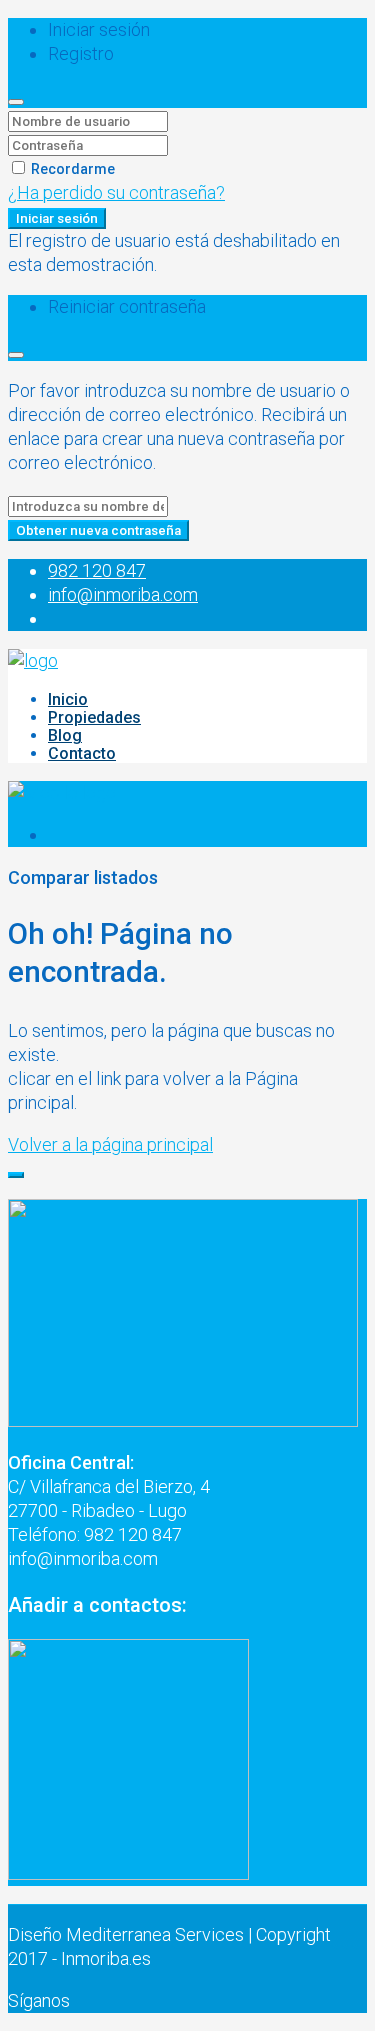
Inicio (68, 699)
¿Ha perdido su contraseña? (116, 192)
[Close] (16, 102)
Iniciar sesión (57, 218)
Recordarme (71, 169)
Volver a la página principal (110, 1144)
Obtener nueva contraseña (98, 530)
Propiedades (94, 717)
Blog (65, 735)
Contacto (82, 753)
